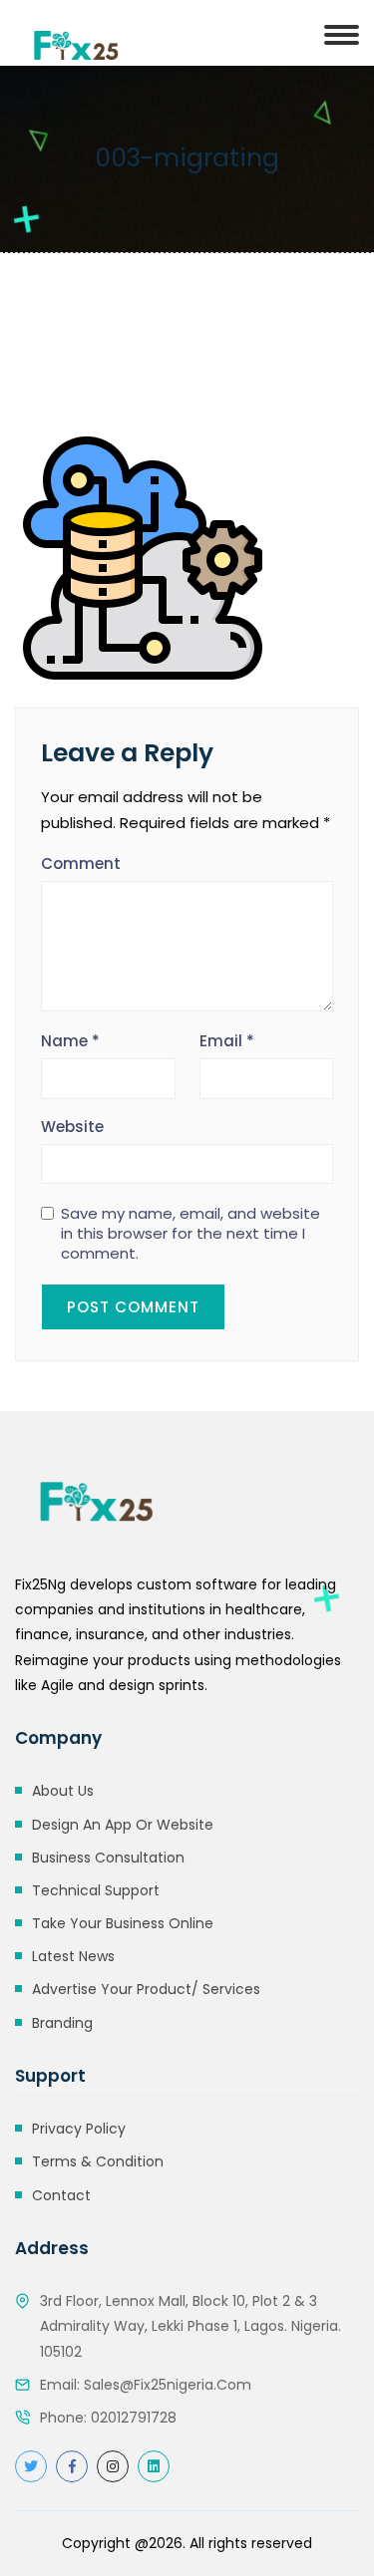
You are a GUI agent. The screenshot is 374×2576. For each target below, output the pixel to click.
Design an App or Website (123, 1825)
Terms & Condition (98, 2161)
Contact (61, 2195)
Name (70, 1041)
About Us (63, 1791)
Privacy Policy (79, 2129)
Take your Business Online (123, 1923)
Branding (62, 2023)
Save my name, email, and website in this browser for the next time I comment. (190, 1234)
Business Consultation (108, 1858)
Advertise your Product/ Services (146, 1989)
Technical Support (96, 1890)
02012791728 (134, 2418)
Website (72, 1127)
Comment (81, 863)
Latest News (73, 1956)
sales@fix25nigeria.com (168, 2385)
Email (227, 1041)
